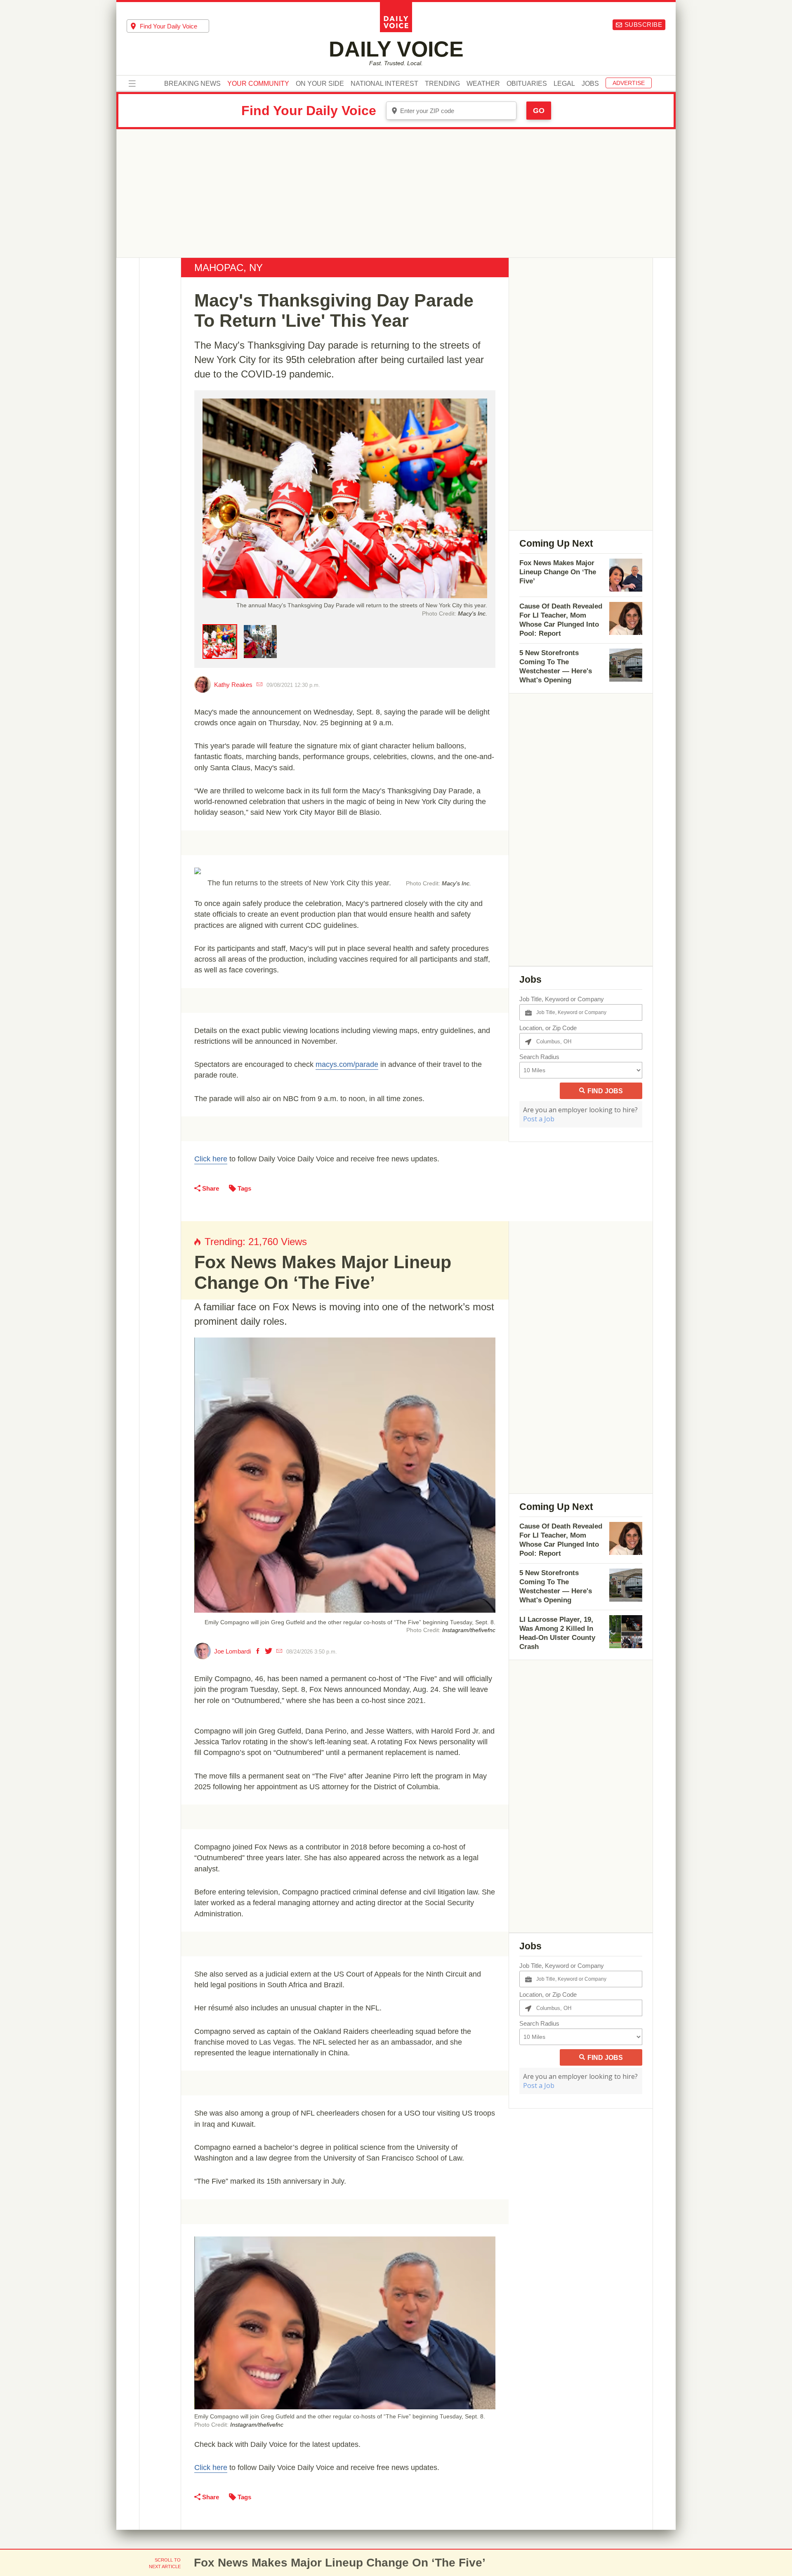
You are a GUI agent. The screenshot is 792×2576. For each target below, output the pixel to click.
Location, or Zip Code (548, 1028)
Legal (564, 84)
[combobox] (168, 26)
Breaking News (192, 84)
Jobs (590, 84)
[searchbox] (174, 26)
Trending (442, 84)
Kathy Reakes (233, 685)
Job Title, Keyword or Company (562, 999)
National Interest (384, 84)
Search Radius (539, 1057)
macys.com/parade (347, 1064)
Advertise (629, 83)
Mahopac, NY (229, 268)
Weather (483, 84)
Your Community (258, 84)
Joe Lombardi (232, 1651)
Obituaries (527, 84)
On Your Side (320, 84)
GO (539, 111)
